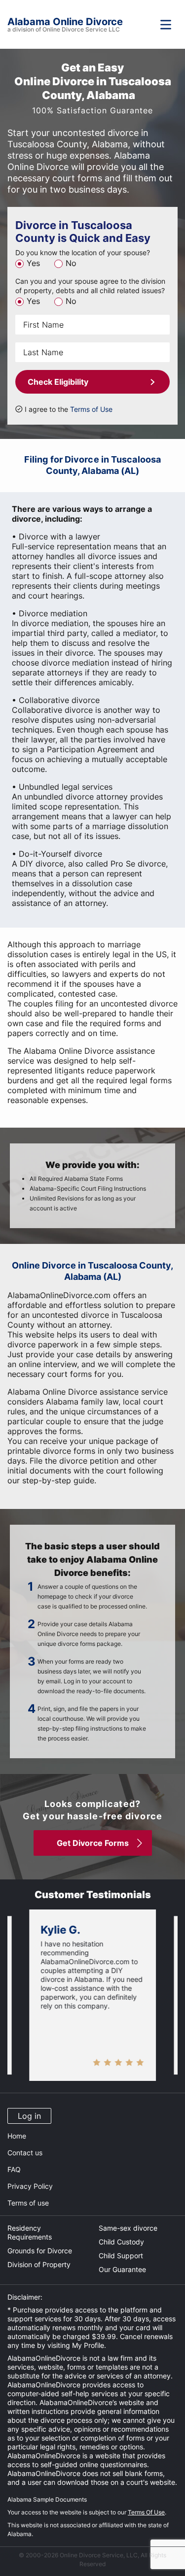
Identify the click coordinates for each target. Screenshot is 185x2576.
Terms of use (28, 2203)
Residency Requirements (30, 2232)
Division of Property (39, 2264)
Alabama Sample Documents (47, 2499)
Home (17, 2136)
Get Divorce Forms (93, 1843)
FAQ (14, 2169)
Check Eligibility (58, 382)
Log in (29, 2116)
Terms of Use (91, 409)
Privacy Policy (30, 2186)
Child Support (121, 2256)
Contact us (25, 2153)
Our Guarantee (122, 2269)
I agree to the (69, 409)
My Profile (88, 2345)
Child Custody (121, 2242)
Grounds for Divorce (40, 2251)
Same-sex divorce (128, 2228)
